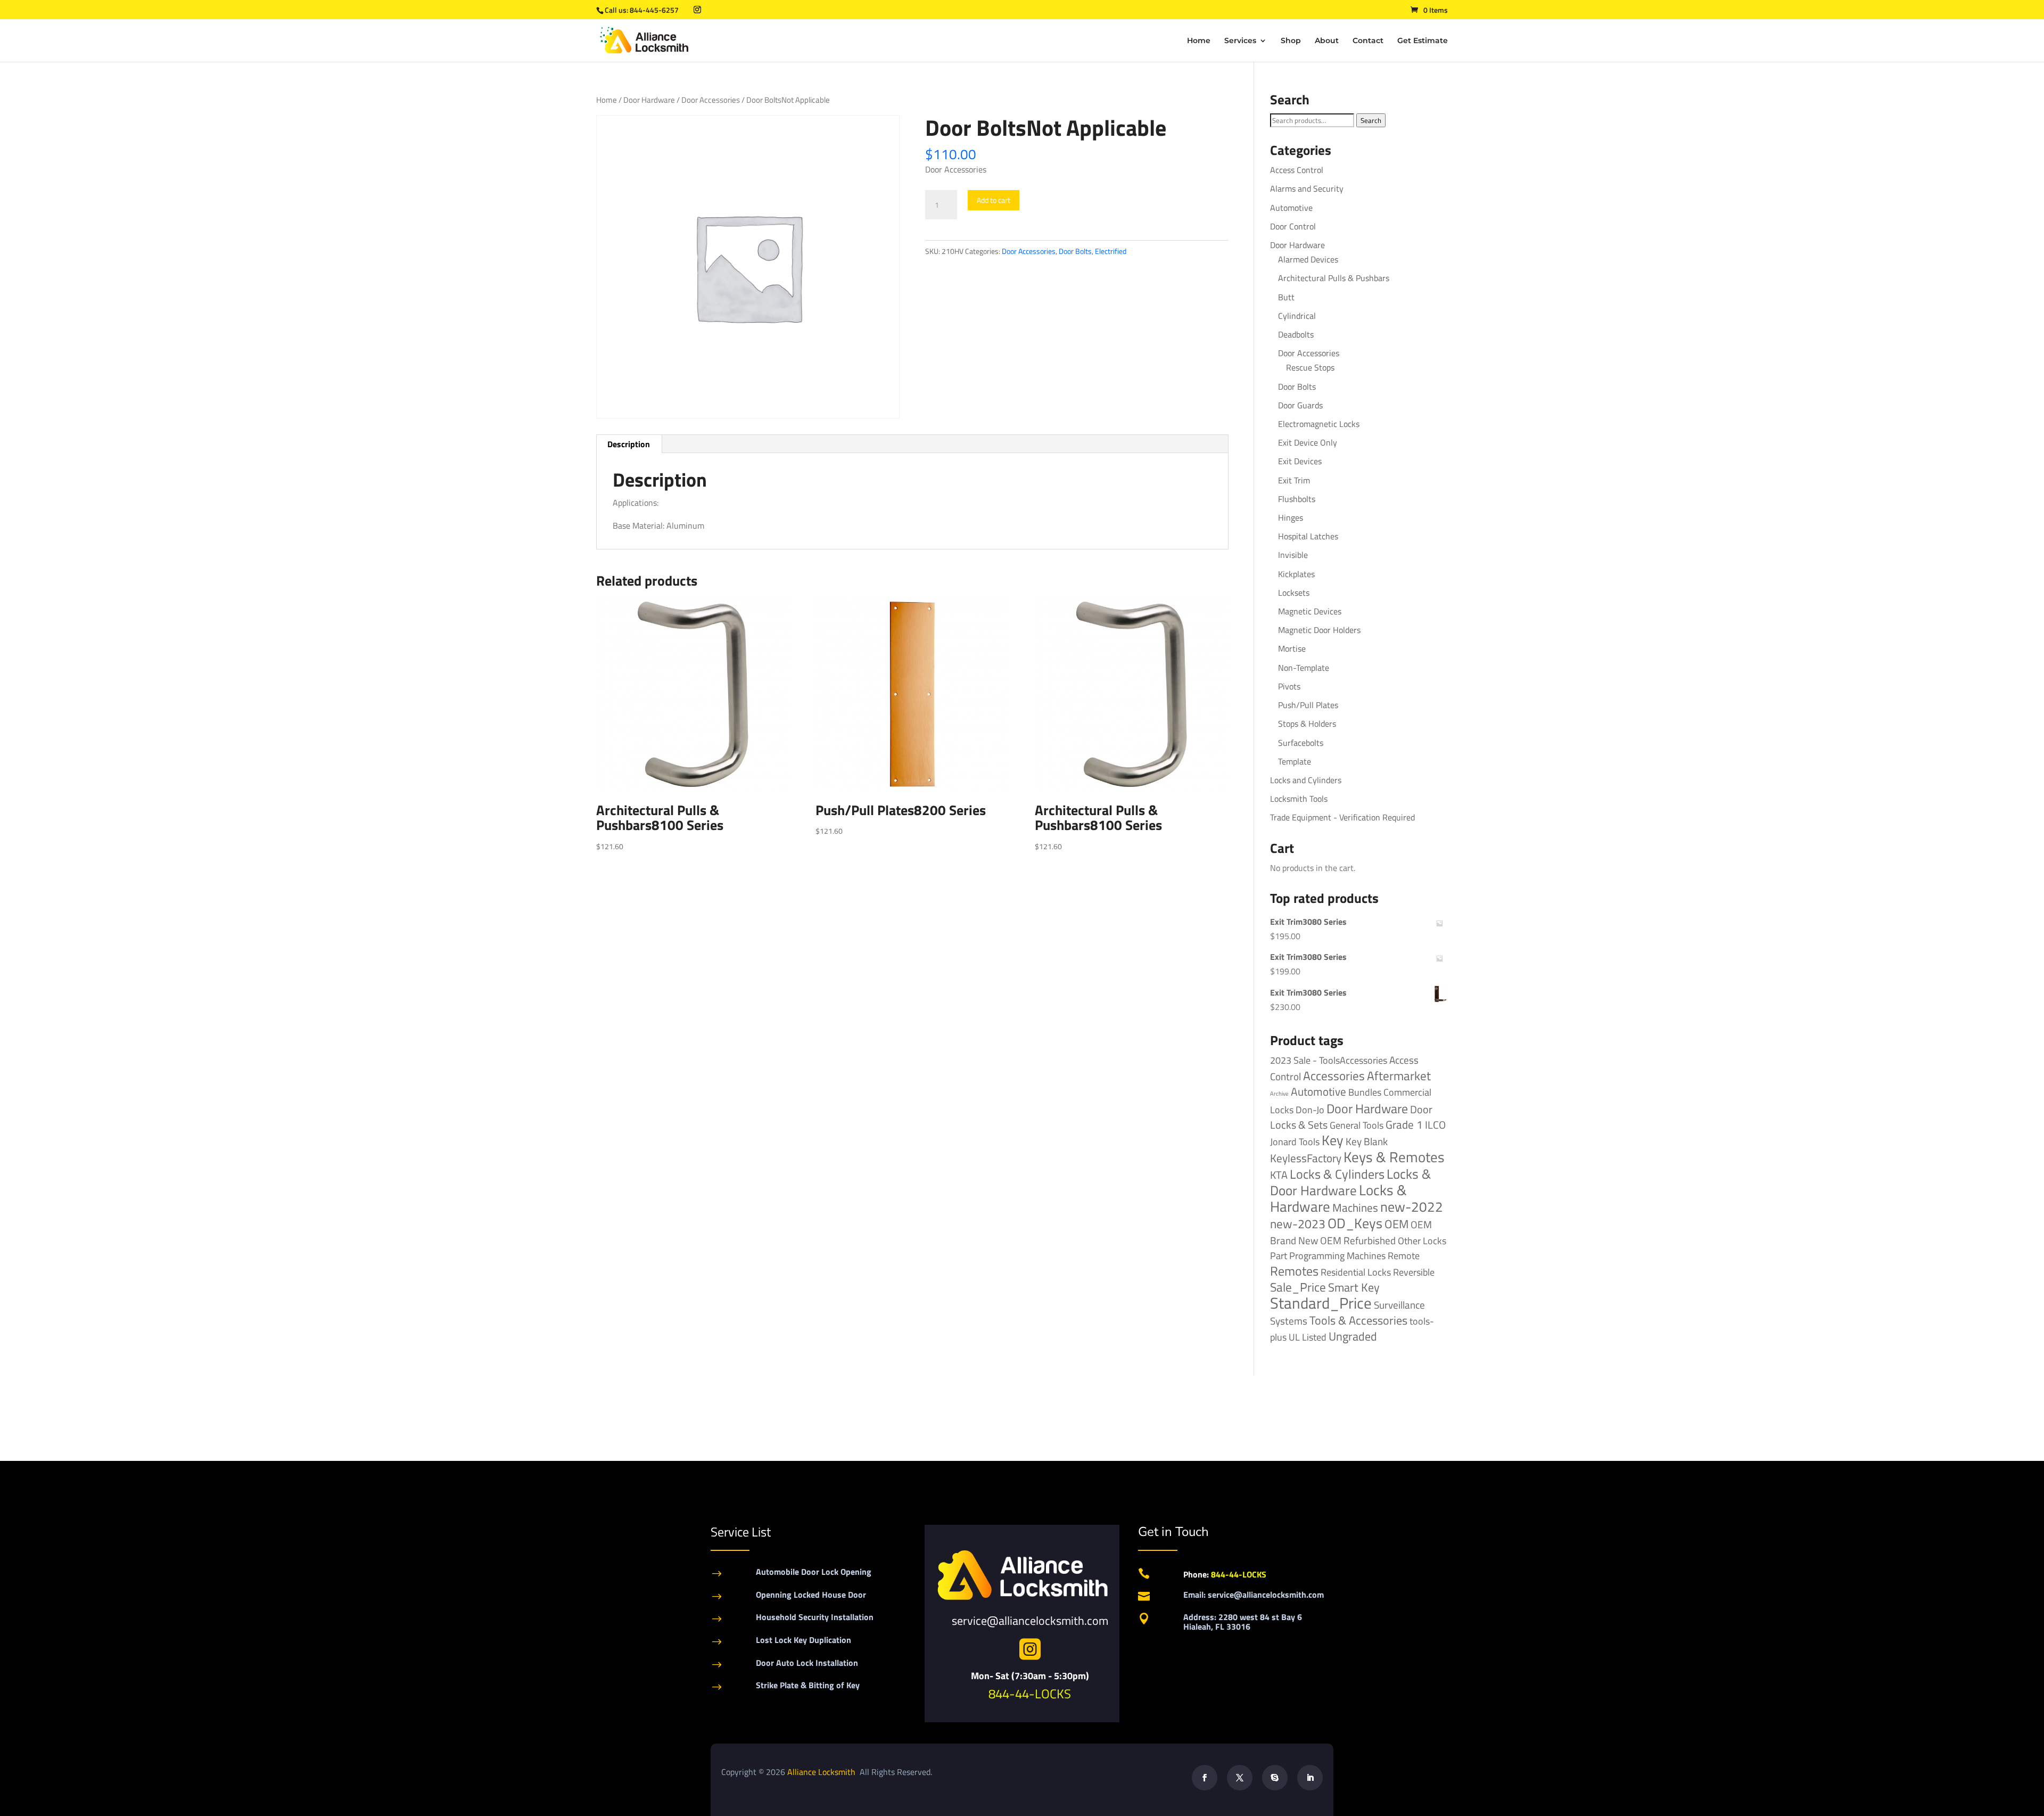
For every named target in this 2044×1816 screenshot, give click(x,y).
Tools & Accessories (1358, 1320)
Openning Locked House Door (811, 1595)
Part (1279, 1255)
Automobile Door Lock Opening (814, 1572)
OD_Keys (1355, 1223)
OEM (1396, 1224)
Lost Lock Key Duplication (803, 1640)
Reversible (1414, 1272)
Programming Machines (1337, 1256)
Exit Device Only (1308, 442)
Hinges (1291, 517)
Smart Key (1354, 1287)
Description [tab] (629, 444)
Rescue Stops (1310, 367)
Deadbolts (1296, 334)
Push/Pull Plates (1308, 705)
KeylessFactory (1306, 1158)
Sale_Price (1298, 1287)
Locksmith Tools (1299, 799)
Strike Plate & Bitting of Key (808, 1685)
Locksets (1294, 593)
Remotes (1294, 1271)
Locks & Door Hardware (1350, 1182)
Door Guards (1300, 405)
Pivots (1289, 686)
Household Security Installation (815, 1617)
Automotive (1291, 208)
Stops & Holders (1307, 724)
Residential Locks (1356, 1272)
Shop (1291, 41)
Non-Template (1304, 668)
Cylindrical (1297, 316)
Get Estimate (1423, 41)
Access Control (1297, 170)
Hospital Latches (1308, 536)
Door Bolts (1075, 251)
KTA (1279, 1175)
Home (1199, 41)
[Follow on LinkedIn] (1310, 1778)
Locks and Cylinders (1306, 780)
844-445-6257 (654, 10)
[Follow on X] (1240, 1778)
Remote (1404, 1255)
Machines (1355, 1207)
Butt (1286, 297)
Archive (1279, 1094)
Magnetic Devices (1310, 611)
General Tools (1357, 1125)
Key (1333, 1140)
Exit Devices (1300, 461)
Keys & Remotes (1394, 1157)
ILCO (1435, 1125)
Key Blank (1367, 1141)
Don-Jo (1310, 1110)
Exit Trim (1294, 480)
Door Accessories (711, 100)
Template (1295, 761)
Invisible (1293, 555)
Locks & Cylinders (1337, 1174)
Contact (1368, 41)
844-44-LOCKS (1030, 1694)
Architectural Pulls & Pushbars (1334, 278)
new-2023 (1298, 1224)
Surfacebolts (1301, 743)
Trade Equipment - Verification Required (1342, 817)
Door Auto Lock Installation (807, 1663)
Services (1240, 41)
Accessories (1334, 1076)
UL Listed (1308, 1337)
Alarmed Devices (1308, 259)
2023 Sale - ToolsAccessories (1329, 1060)
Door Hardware (649, 100)
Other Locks (1422, 1240)
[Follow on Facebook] (1205, 1778)
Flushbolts (1297, 499)
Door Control (1293, 226)
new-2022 (1412, 1207)
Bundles (1365, 1092)
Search (1371, 120)
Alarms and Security (1307, 188)
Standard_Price (1321, 1303)
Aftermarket (1399, 1076)
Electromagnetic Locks (1319, 424)
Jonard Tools (1295, 1142)
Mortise (1292, 648)
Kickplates (1296, 574)
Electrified (1111, 251)
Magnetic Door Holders (1319, 630)
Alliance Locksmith (822, 1772)
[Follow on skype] (1275, 1778)
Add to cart (994, 200)
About (1327, 41)
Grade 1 (1404, 1124)
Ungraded (1353, 1336)
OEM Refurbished (1358, 1240)
